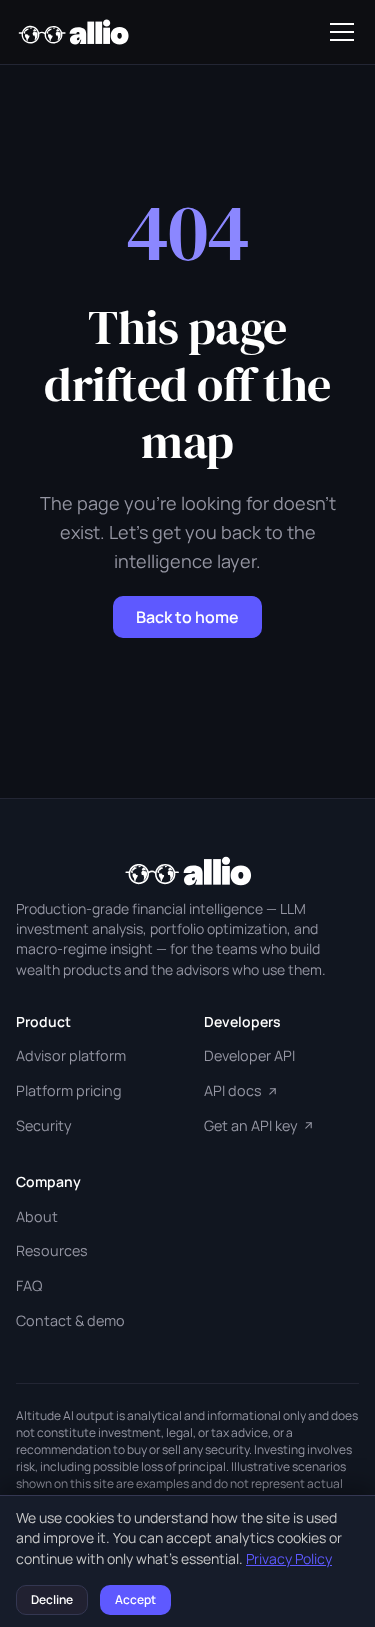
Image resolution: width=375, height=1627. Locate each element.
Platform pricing (69, 1090)
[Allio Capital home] (73, 32)
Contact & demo (70, 1320)
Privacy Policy (289, 1558)
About (37, 1216)
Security (44, 1125)
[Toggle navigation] (342, 32)
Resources (52, 1250)
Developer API (249, 1055)
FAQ (29, 1285)
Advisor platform (71, 1055)
